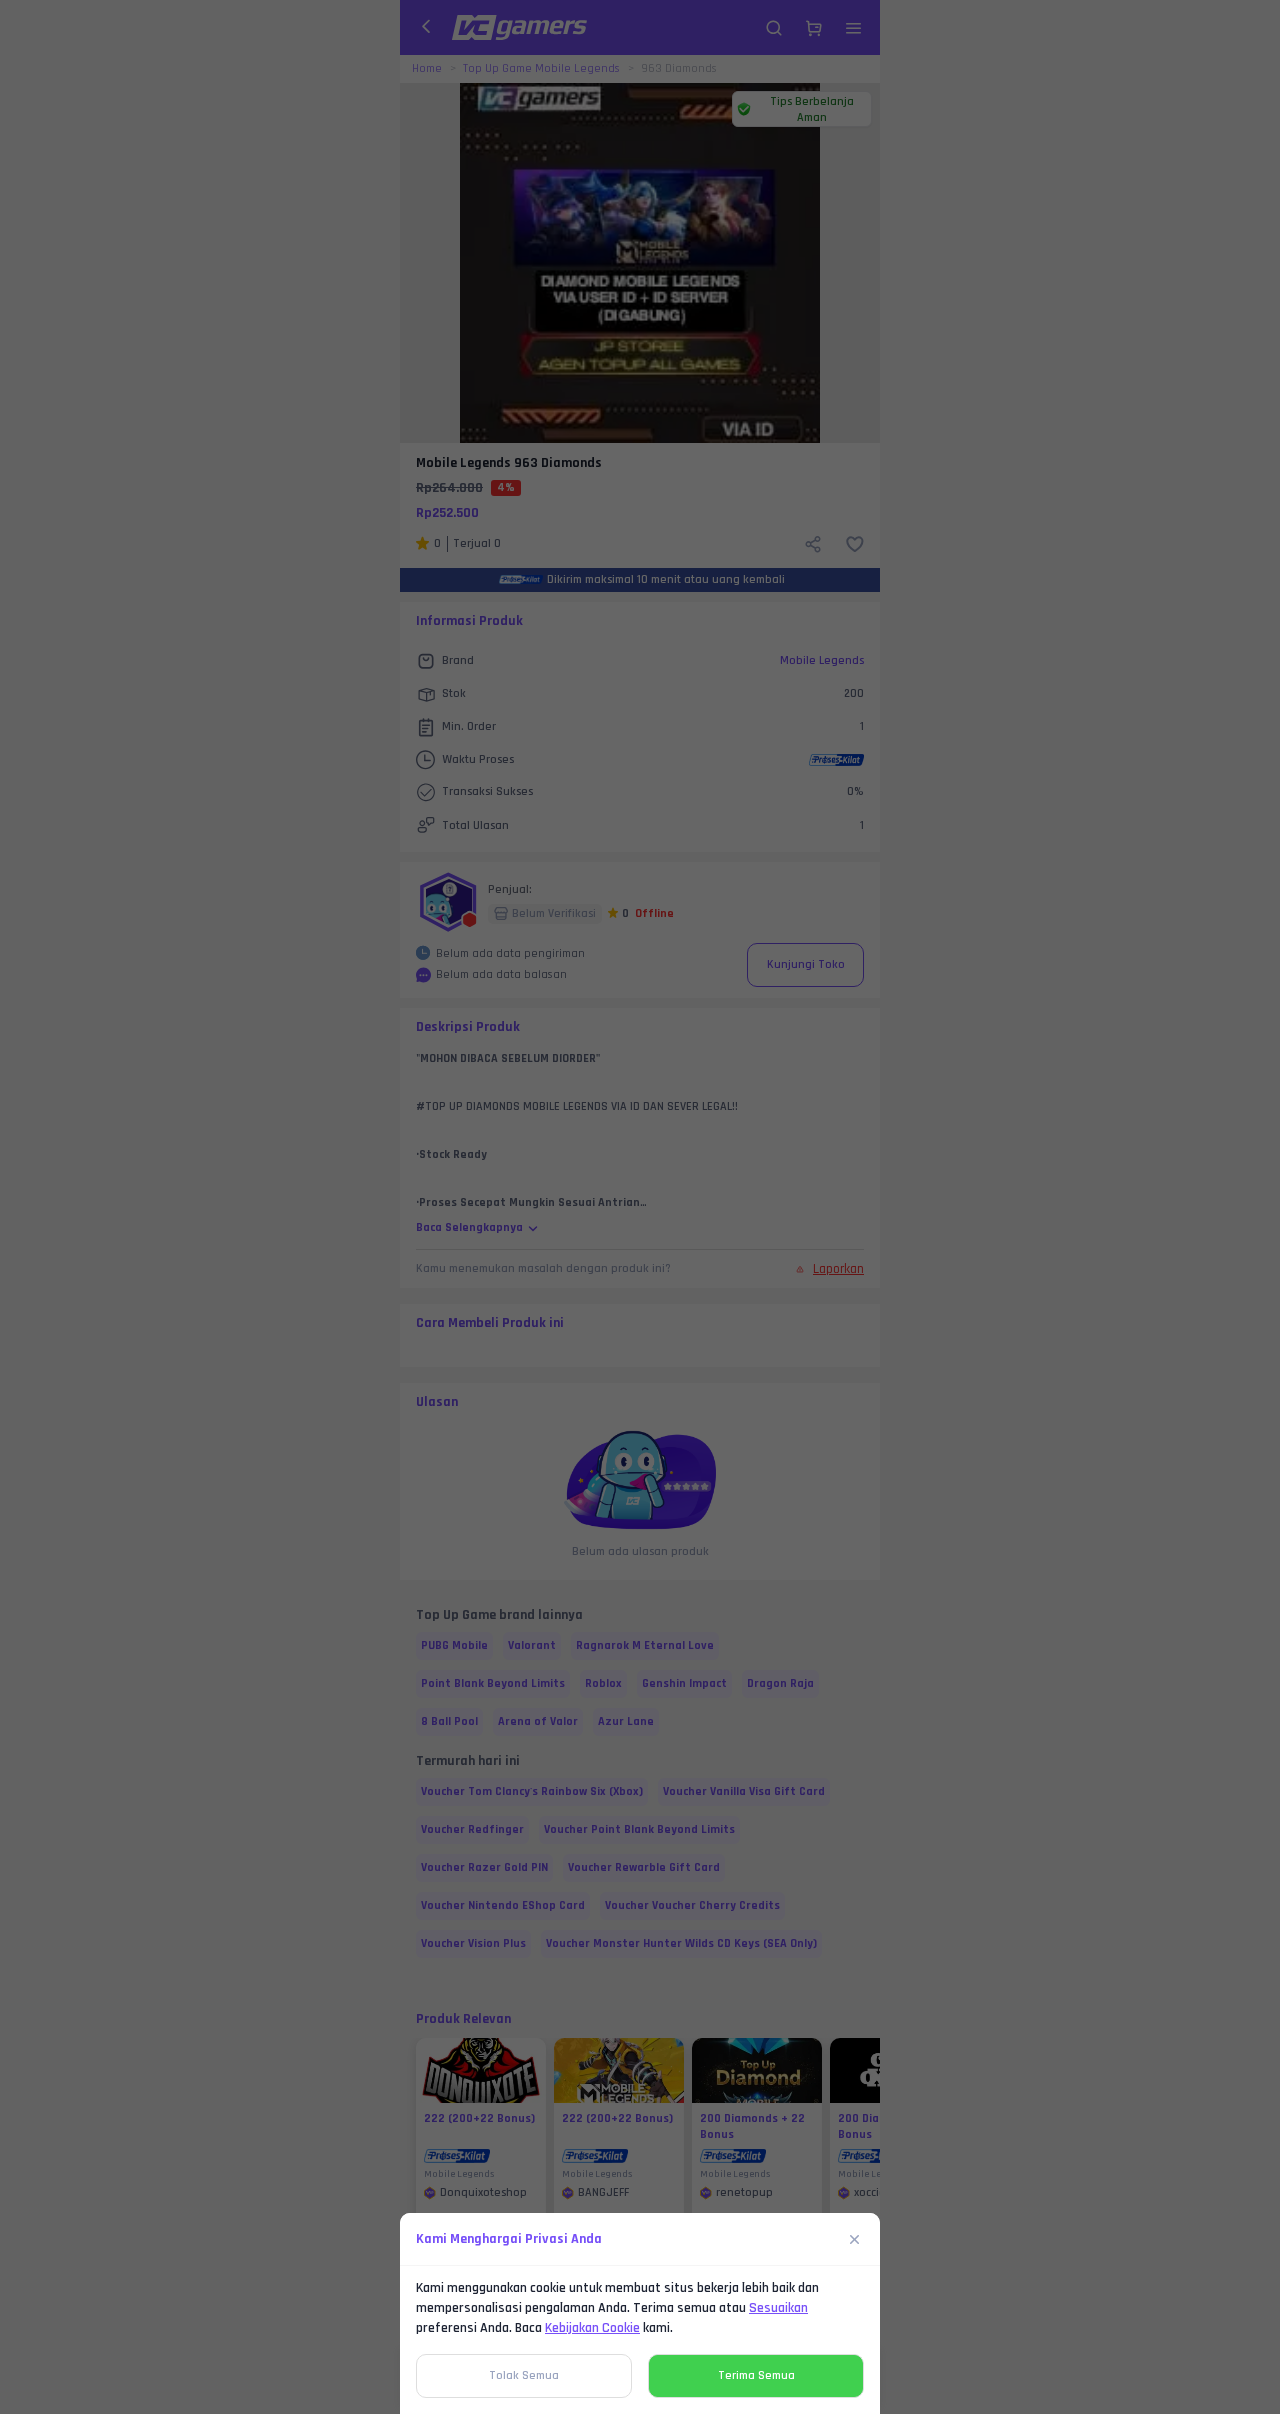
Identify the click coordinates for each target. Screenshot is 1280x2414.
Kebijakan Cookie (592, 2328)
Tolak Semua (524, 2375)
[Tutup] (855, 2239)
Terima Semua (756, 2375)
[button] (640, 1207)
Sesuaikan (778, 2308)
